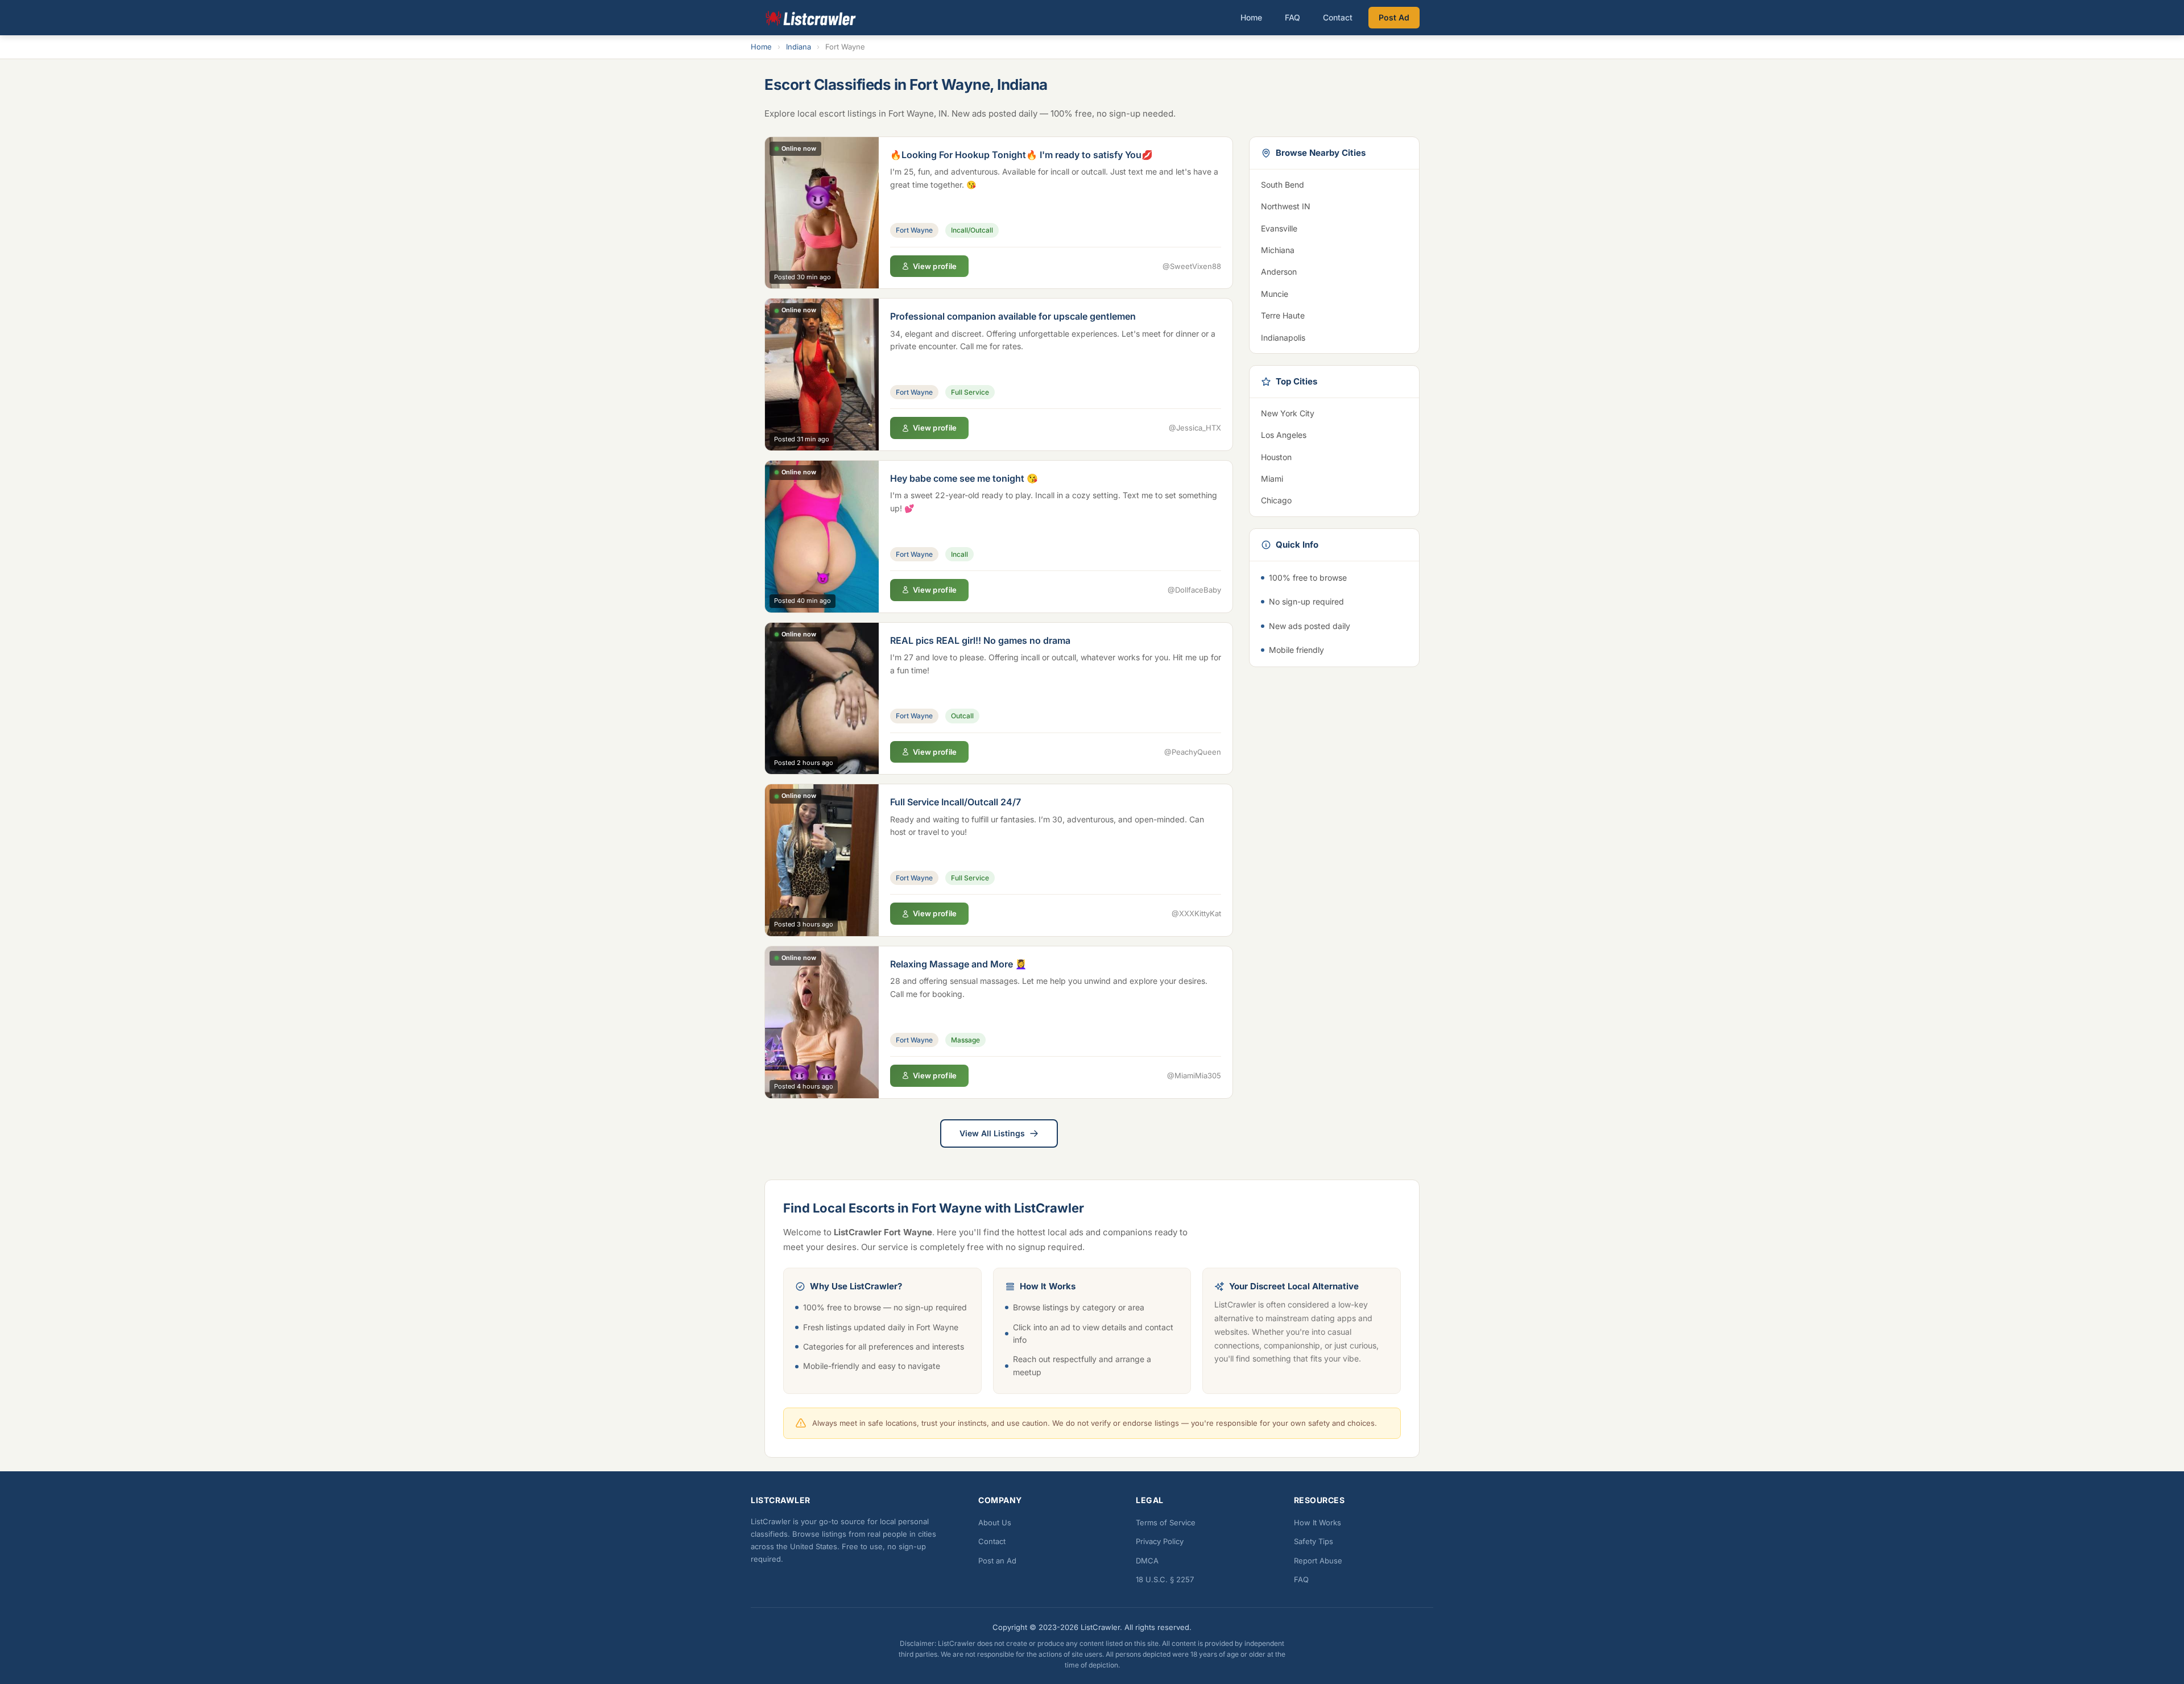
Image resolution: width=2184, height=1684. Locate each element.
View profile (935, 266)
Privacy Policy (1160, 1541)
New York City (1334, 413)
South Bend (1334, 185)
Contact (1338, 17)
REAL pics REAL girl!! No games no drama (980, 640)
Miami (1334, 479)
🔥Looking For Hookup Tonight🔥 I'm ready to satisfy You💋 (1021, 155)
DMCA (1147, 1561)
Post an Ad (997, 1561)
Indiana (799, 47)
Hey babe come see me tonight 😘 (964, 478)
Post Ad (1394, 17)
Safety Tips (1314, 1541)
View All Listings (992, 1133)
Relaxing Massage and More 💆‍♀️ (958, 964)
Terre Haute (1334, 315)
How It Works (1318, 1522)
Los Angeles (1334, 435)
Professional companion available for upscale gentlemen (1013, 316)
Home (1251, 17)
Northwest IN (1334, 206)
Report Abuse (1318, 1561)
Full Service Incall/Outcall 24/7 (955, 802)
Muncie (1334, 294)
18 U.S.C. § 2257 (1165, 1579)
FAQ (1292, 17)
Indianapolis (1334, 338)
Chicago (1334, 500)
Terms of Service (1166, 1522)
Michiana (1334, 250)
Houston (1334, 457)
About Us (995, 1522)
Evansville (1334, 228)
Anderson (1334, 272)
